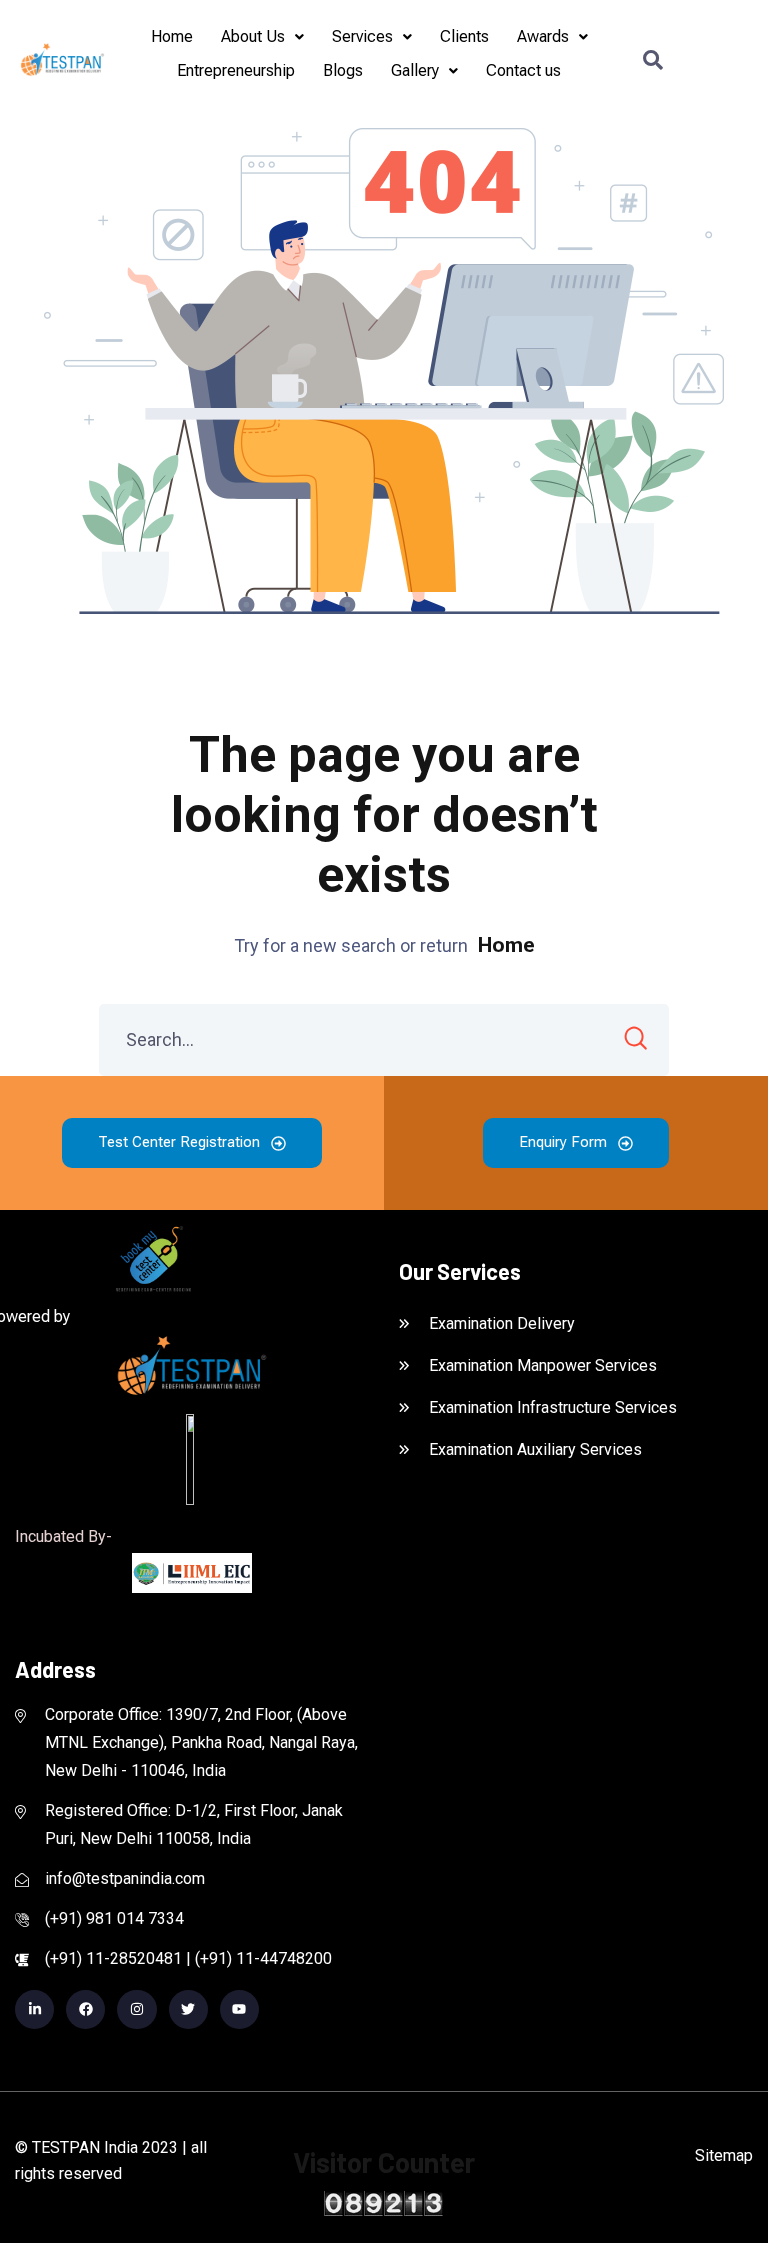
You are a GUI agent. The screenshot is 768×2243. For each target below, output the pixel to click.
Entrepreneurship (236, 70)
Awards (543, 36)
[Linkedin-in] (34, 2009)
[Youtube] (239, 2009)
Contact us (523, 70)
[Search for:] (384, 1040)
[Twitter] (188, 2009)
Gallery (415, 70)
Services (362, 36)
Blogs (343, 70)
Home (172, 36)
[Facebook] (85, 2009)
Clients (464, 36)
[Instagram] (136, 2009)
